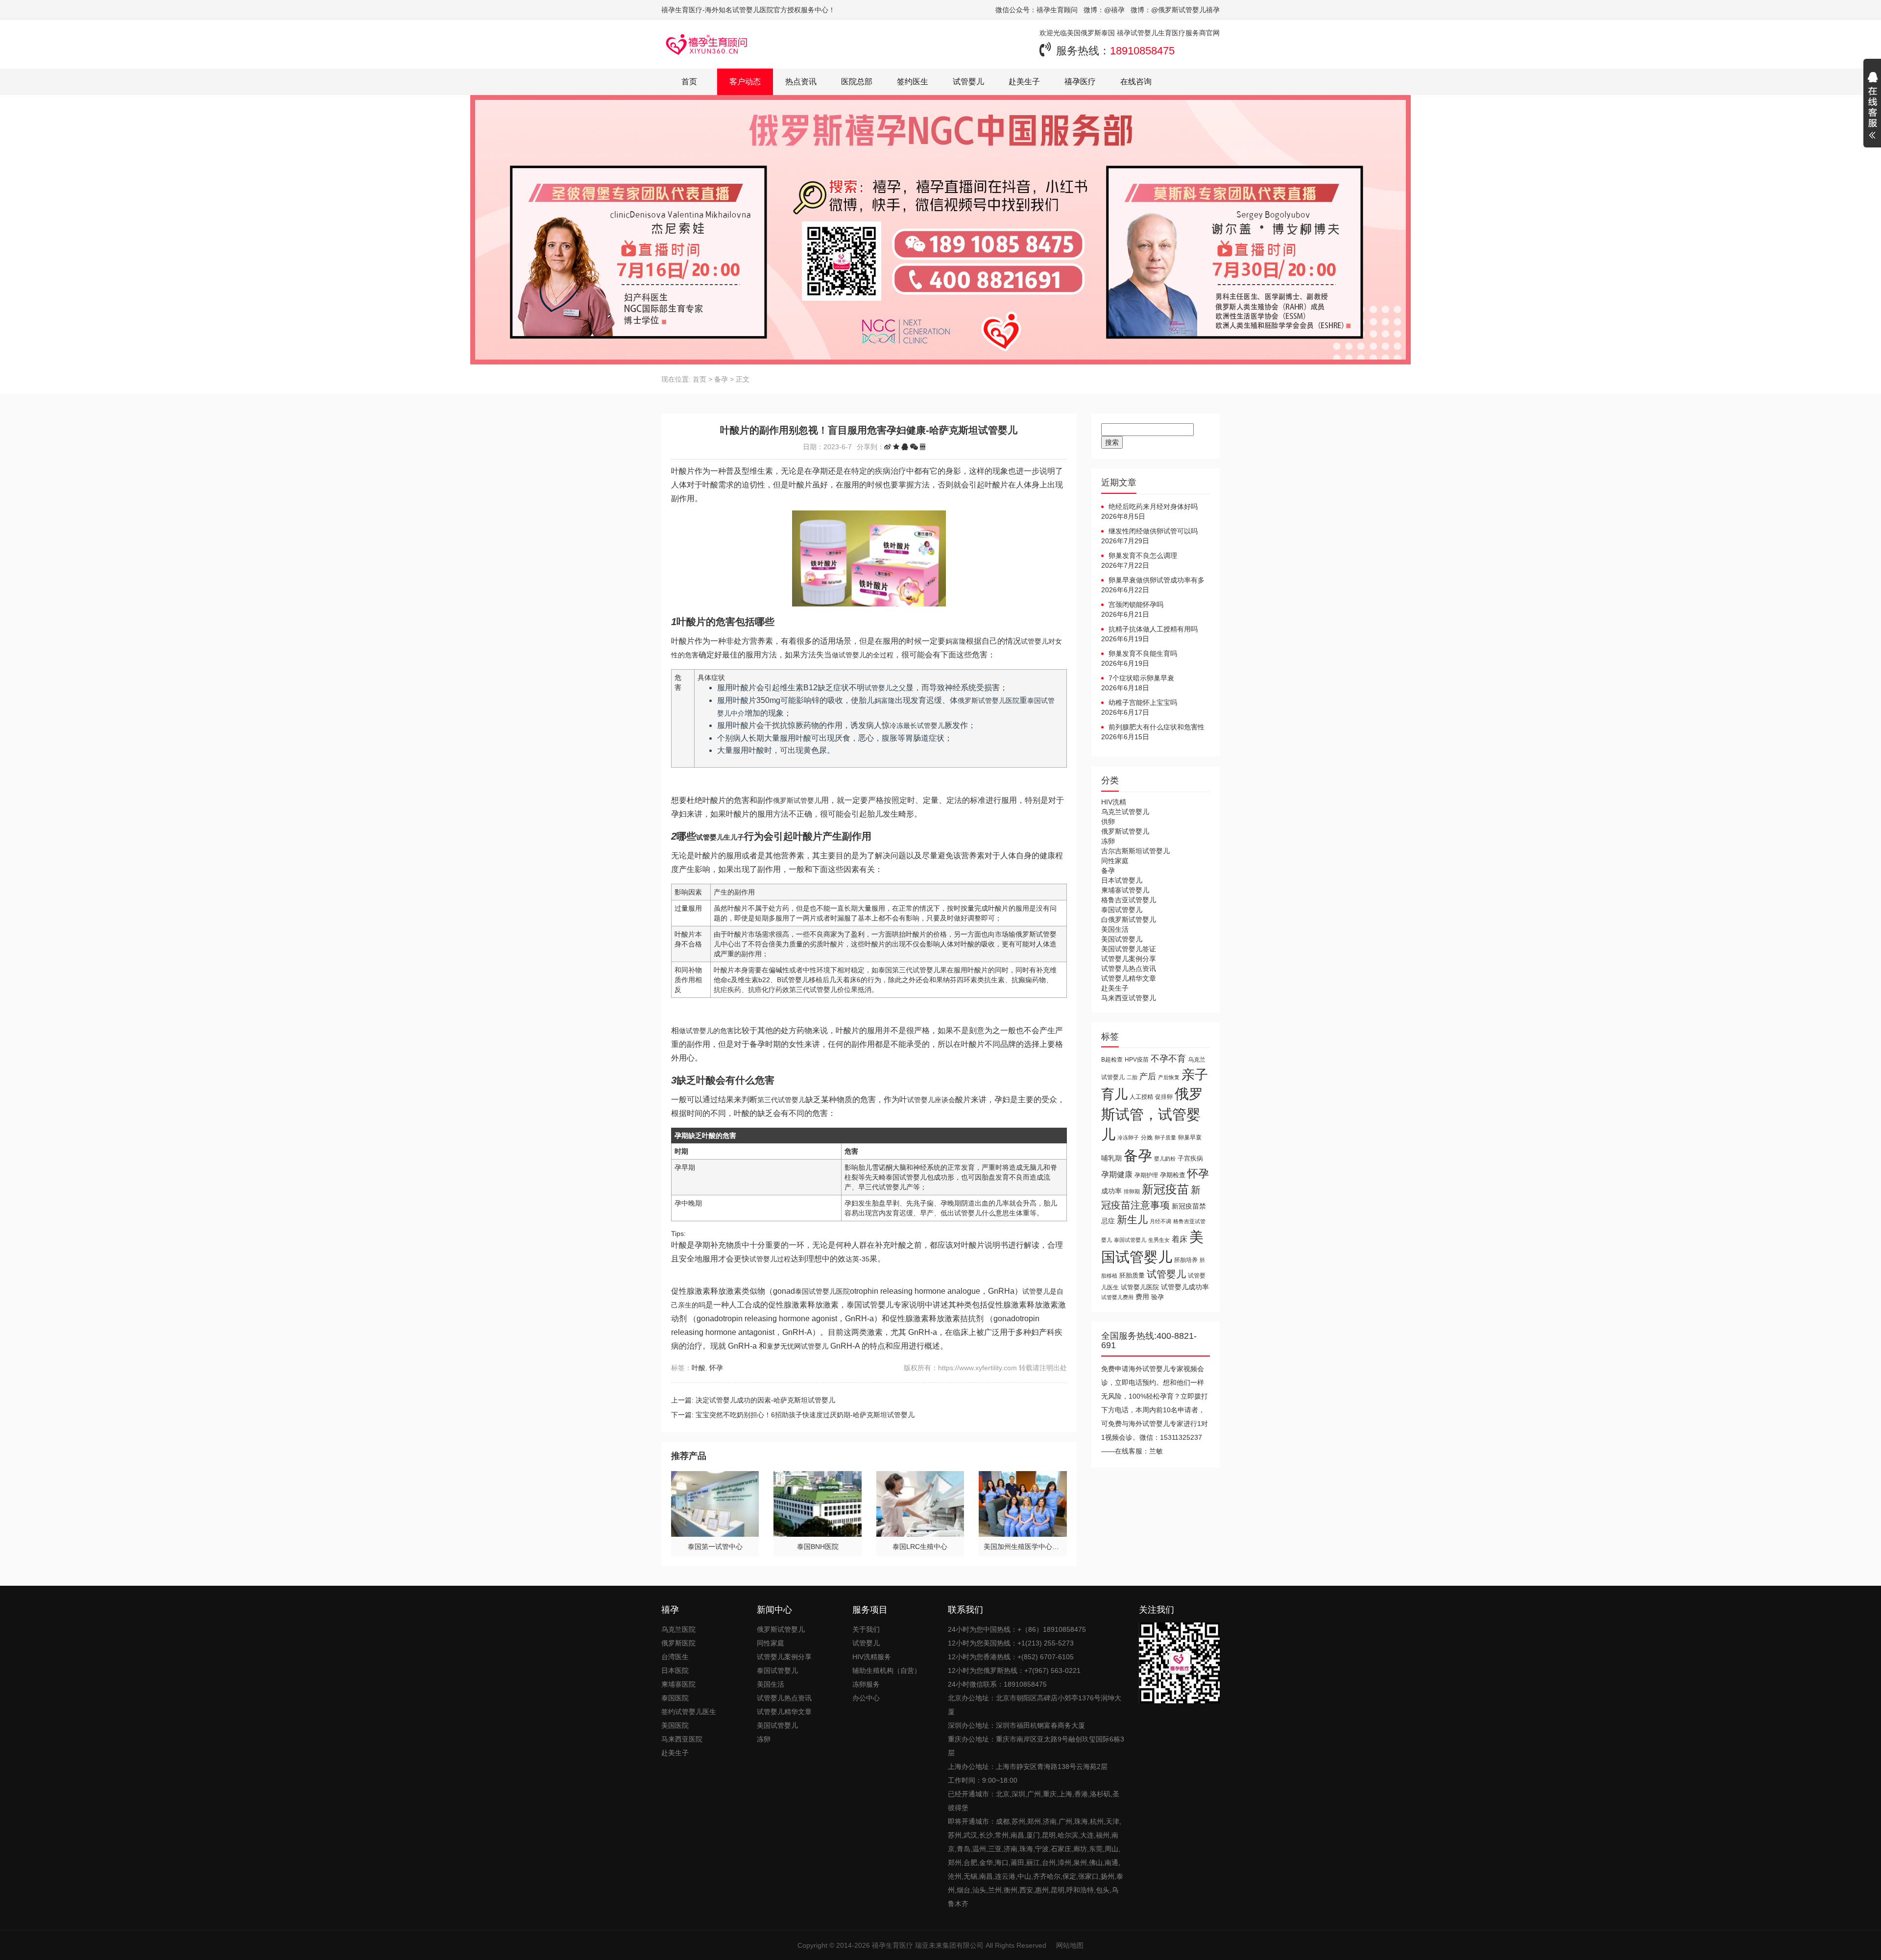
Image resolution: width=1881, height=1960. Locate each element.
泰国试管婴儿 (1122, 910)
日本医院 (675, 1670)
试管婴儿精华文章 (1129, 978)
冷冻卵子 (1128, 1137)
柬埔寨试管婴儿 (1125, 890)
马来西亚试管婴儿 (1129, 998)
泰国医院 (675, 1698)
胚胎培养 (1186, 1260)
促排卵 (1164, 1097)
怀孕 (716, 1368)
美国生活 (1115, 929)
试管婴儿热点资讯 (1129, 968)
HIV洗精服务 (872, 1657)
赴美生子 (1024, 82)
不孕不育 (1168, 1059)
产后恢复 (1169, 1077)
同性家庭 (1115, 861)
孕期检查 (1173, 1175)
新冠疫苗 (1165, 1189)
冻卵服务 (866, 1684)
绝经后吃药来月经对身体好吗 (1153, 507)
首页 (689, 82)
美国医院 (675, 1725)
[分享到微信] (914, 447)
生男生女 (1159, 1240)
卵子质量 (1165, 1137)
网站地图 (1070, 1945)
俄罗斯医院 (678, 1643)
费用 (1142, 1297)
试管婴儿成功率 (1185, 1287)
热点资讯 (801, 82)
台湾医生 (675, 1657)
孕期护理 (1146, 1175)
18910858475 (1142, 51)
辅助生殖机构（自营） (887, 1670)
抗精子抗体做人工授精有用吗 (1153, 629)
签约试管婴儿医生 (689, 1712)
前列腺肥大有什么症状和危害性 (1157, 727)
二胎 (1132, 1077)
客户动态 (745, 82)
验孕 (1158, 1297)
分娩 (1147, 1137)
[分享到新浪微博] (888, 447)
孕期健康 (1117, 1174)
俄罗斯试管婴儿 (1125, 831)
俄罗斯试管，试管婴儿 (1152, 1114)
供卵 (1108, 822)
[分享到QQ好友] (905, 447)
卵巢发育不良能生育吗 (1143, 653)
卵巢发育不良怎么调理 (1143, 556)
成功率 (1111, 1191)
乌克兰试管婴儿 (1125, 812)
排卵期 (1132, 1191)
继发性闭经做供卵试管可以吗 (1153, 531)
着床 (1180, 1239)
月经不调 (1160, 1221)
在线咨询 (1136, 82)
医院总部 (857, 82)
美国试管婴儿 (1122, 939)
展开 (1872, 107)
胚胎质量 (1132, 1275)
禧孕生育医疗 (892, 1945)
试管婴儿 (968, 82)
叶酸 (699, 1368)
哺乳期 (1111, 1158)
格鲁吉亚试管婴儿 (1129, 900)
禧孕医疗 (1080, 82)
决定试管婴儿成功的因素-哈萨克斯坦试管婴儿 (765, 1400)
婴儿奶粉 (1165, 1159)
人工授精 (1141, 1097)
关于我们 (866, 1629)
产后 (1148, 1077)
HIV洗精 (1114, 802)
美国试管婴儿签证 (1129, 949)
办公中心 (866, 1698)
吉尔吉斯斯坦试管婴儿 (1135, 851)
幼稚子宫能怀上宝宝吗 (1143, 702)
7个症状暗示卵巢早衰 (1141, 678)
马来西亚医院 (682, 1739)
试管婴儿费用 (1117, 1297)
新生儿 (1132, 1220)
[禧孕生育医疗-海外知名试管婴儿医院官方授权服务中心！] (707, 44)
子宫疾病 (1190, 1158)
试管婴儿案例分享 (1129, 959)
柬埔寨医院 (678, 1684)
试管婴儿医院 (1140, 1287)
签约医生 (913, 82)
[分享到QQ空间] (896, 447)
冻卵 (1108, 841)
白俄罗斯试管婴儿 (1129, 920)
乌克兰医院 (678, 1629)
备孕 (721, 379)
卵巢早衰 (1190, 1137)
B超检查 (1112, 1059)
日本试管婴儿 (1122, 880)
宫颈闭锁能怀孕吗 (1136, 605)
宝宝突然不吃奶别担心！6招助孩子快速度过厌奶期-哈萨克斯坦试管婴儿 (805, 1415)
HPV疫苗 (1137, 1059)
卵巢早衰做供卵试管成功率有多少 (1153, 581)
